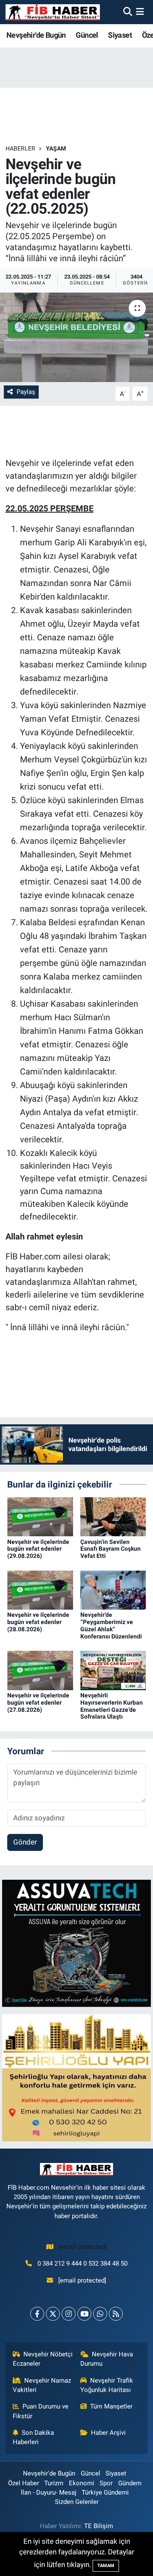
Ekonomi (82, 2483)
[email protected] (83, 2247)
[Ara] (128, 12)
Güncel (87, 35)
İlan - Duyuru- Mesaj (49, 2492)
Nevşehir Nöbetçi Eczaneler (43, 2359)
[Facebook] (37, 2314)
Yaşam (56, 148)
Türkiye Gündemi (105, 2492)
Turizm (54, 2483)
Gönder (25, 1842)
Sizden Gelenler (77, 2502)
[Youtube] (84, 2314)
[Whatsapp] (100, 2314)
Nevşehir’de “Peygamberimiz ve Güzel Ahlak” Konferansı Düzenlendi (111, 1625)
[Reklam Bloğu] (76, 1943)
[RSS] (116, 2314)
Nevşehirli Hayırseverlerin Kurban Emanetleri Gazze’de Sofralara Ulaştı (112, 1706)
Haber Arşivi (108, 2433)
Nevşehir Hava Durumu (107, 2359)
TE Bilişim (99, 2526)
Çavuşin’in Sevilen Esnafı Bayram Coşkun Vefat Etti (110, 1549)
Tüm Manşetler (111, 2406)
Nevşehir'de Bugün (36, 35)
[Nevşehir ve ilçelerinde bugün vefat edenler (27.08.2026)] (40, 1670)
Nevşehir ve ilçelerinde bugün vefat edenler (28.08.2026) (38, 1622)
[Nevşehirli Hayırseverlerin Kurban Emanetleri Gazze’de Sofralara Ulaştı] (113, 1670)
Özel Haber (24, 2483)
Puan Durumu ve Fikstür (41, 2411)
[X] (53, 2314)
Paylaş (26, 392)
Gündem (130, 2483)
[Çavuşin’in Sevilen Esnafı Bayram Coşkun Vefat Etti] (113, 1516)
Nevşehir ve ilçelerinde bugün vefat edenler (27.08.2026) (38, 1702)
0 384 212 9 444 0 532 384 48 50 (82, 2263)
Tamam (106, 2566)
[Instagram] (69, 2314)
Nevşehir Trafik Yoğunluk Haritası (107, 2385)
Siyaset (120, 35)
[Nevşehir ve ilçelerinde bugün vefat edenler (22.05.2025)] (76, 337)
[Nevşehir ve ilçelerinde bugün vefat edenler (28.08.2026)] (40, 1589)
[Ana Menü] (140, 12)
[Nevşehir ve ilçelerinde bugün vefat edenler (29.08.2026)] (40, 1516)
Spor (106, 2483)
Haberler (20, 148)
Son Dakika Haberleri (34, 2437)
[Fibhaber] (53, 12)
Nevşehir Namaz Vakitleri (42, 2385)
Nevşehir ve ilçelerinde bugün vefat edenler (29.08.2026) (38, 1549)
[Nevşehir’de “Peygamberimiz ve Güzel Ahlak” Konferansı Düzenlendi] (113, 1589)
